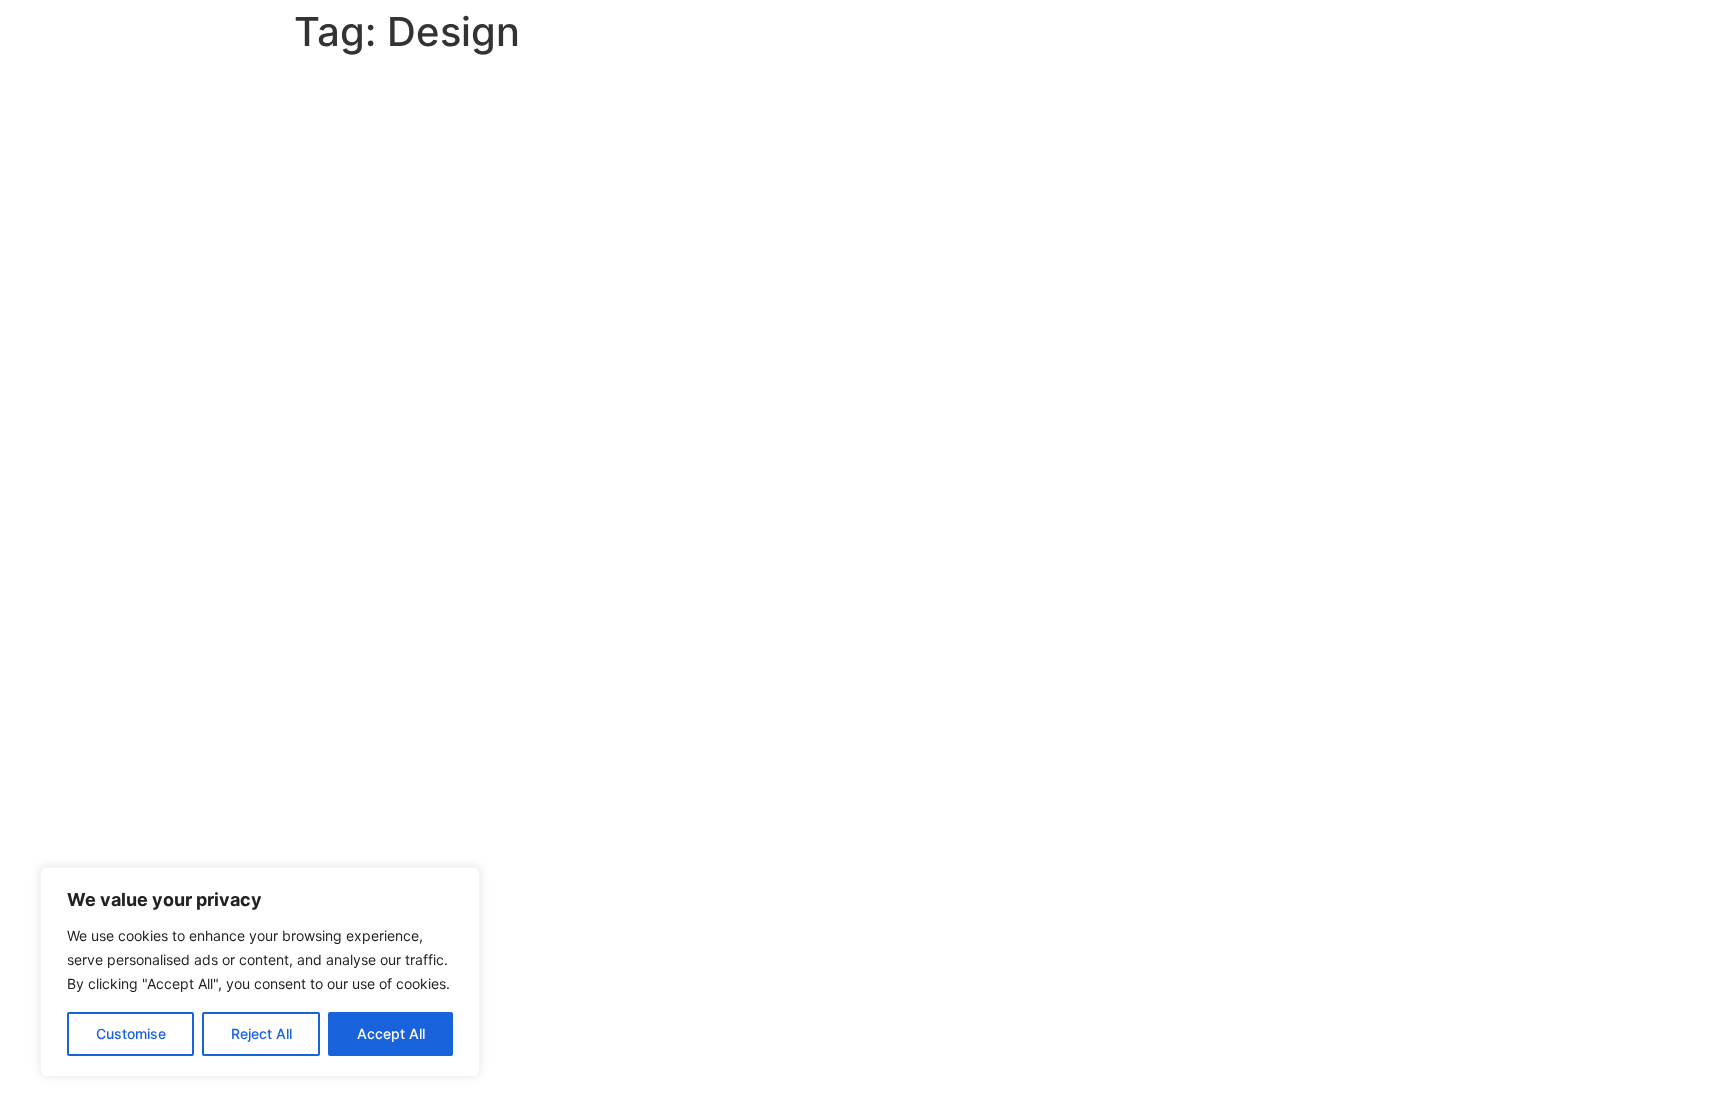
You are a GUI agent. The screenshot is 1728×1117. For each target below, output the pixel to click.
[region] (260, 972)
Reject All (261, 1033)
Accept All (391, 1033)
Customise (131, 1033)
